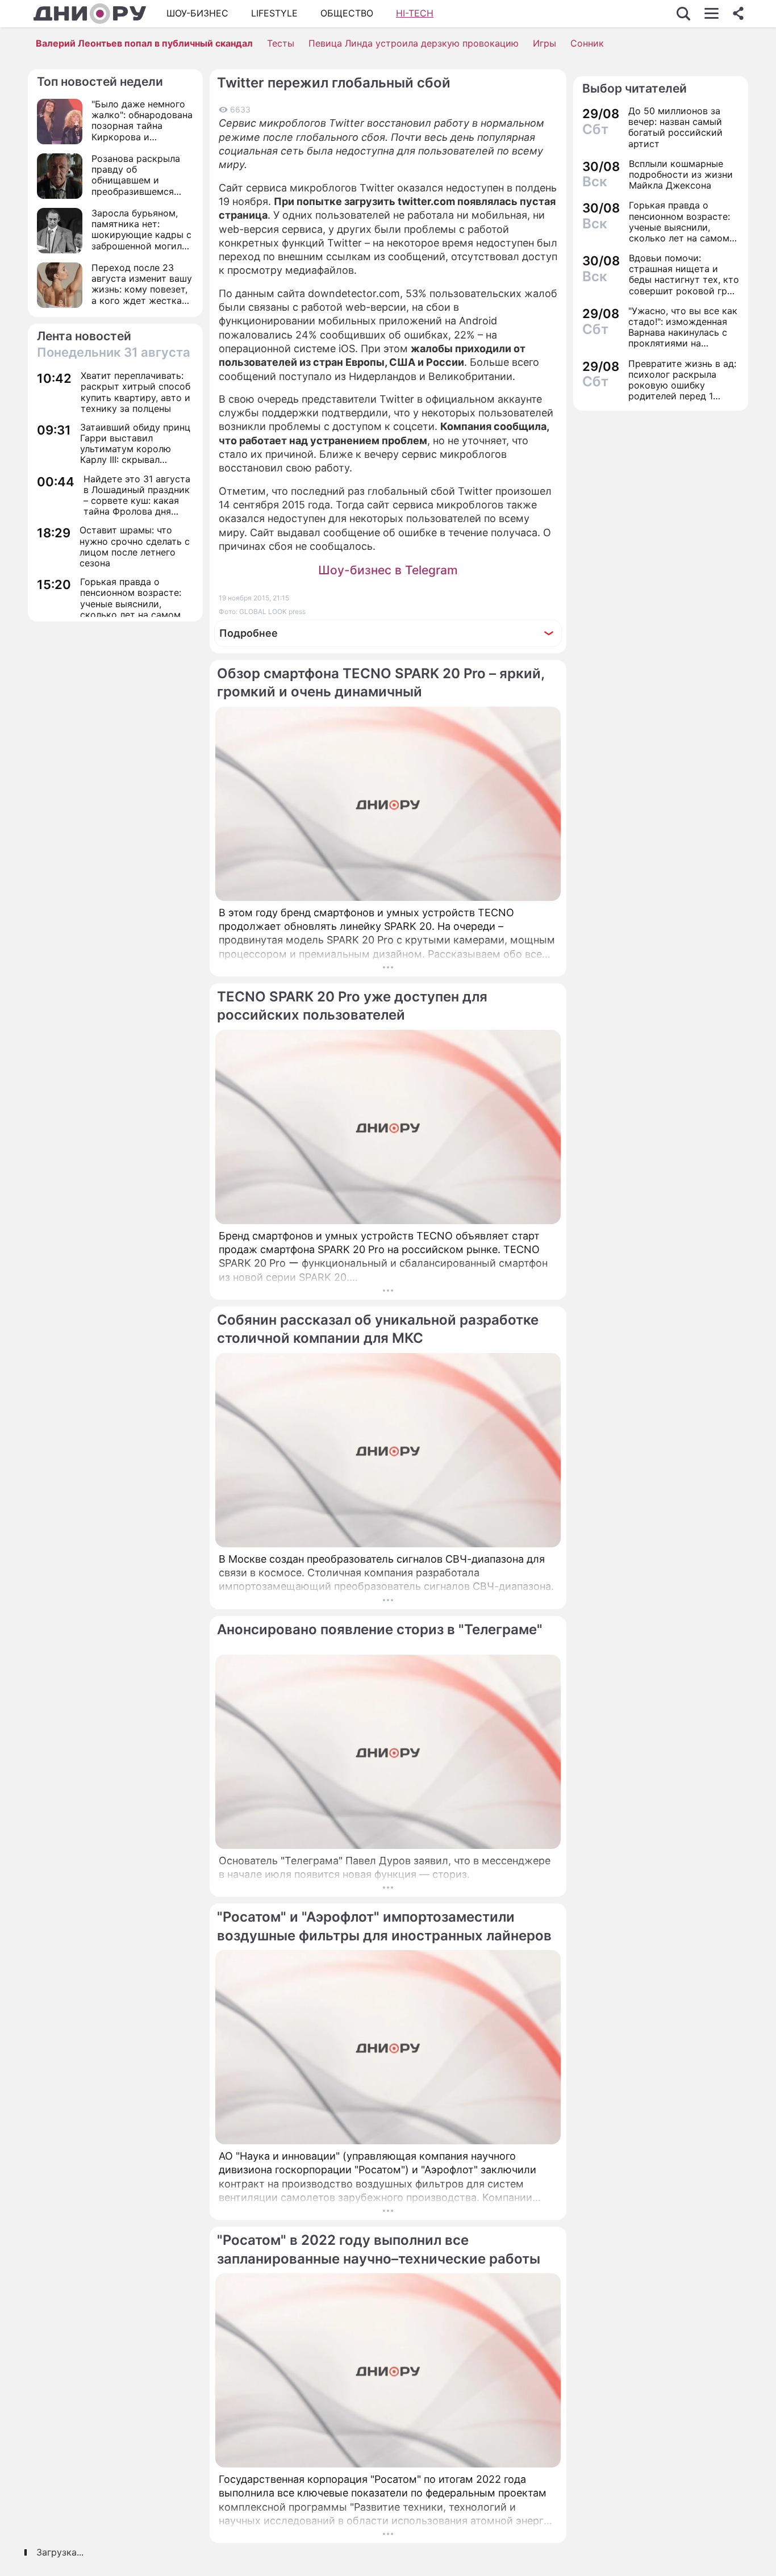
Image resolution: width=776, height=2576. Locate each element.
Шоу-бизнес (197, 13)
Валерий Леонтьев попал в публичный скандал (144, 43)
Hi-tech (415, 13)
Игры (545, 43)
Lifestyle (274, 13)
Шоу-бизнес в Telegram (388, 570)
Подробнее (249, 633)
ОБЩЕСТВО (347, 13)
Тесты (281, 43)
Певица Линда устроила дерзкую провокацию (414, 43)
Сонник (587, 43)
